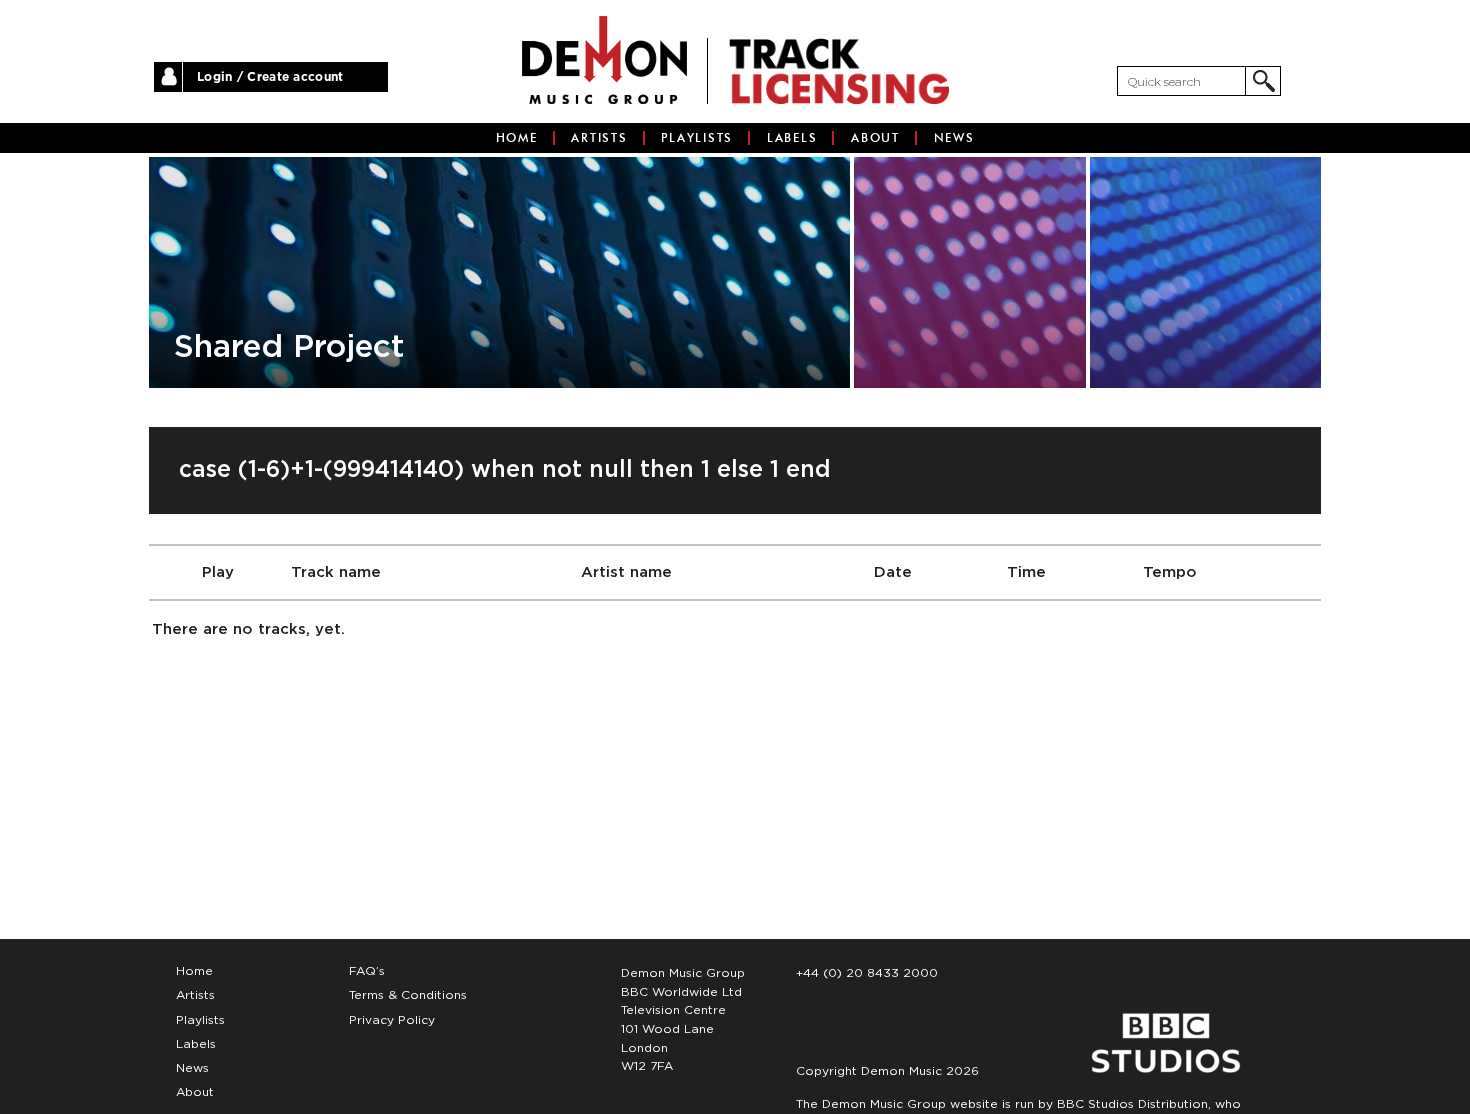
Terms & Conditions (408, 995)
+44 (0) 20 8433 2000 (867, 973)
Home (517, 138)
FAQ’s (367, 971)
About (875, 138)
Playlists (697, 138)
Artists (599, 138)
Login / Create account (270, 77)
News (954, 138)
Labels (792, 138)
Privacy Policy (392, 1020)
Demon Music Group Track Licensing (604, 60)
